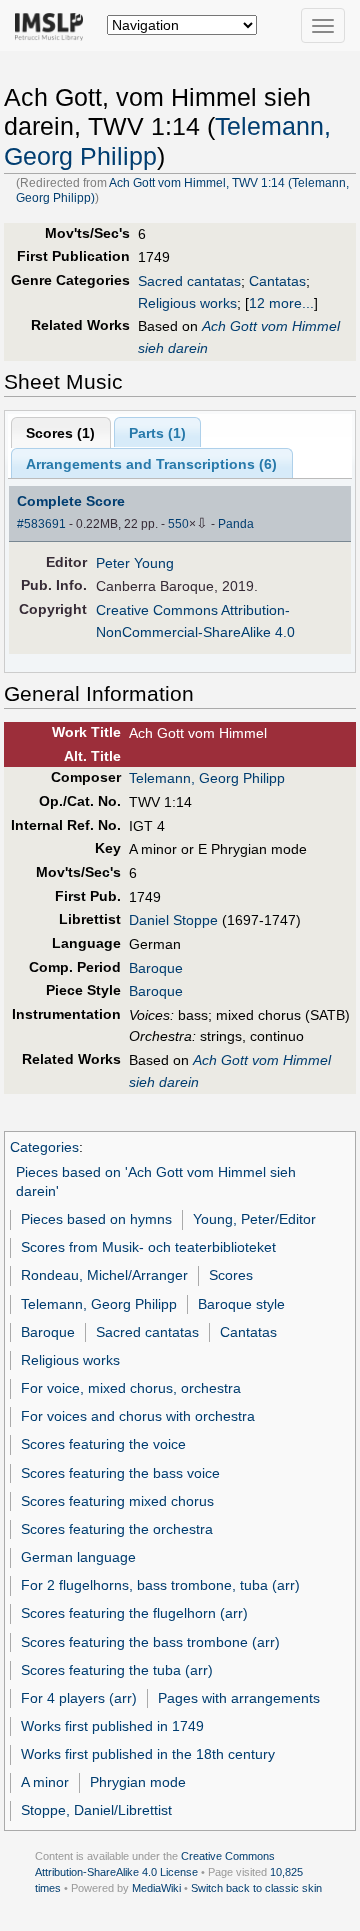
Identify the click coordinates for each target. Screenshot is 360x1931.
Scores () (60, 433)
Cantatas (277, 281)
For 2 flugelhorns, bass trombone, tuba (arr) (160, 1585)
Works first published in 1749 (112, 1726)
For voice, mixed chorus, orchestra (131, 1388)
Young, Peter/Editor (254, 1219)
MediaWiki (156, 1888)
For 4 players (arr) (79, 1698)
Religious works (187, 303)
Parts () (157, 433)
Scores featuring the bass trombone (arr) (150, 1642)
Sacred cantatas (189, 281)
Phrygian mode (138, 1782)
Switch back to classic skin (256, 1888)
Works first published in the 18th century (148, 1754)
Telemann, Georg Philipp (207, 778)
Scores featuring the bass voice (120, 1473)
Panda (236, 524)
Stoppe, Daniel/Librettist (96, 1810)
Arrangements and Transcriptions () (151, 464)
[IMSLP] (53, 25)
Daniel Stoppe (173, 920)
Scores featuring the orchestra (117, 1529)
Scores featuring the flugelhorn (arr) (134, 1613)
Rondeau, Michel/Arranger (104, 1275)
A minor (45, 1782)
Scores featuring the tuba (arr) (117, 1670)
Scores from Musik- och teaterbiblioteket (148, 1247)
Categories (44, 1147)
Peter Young (135, 563)
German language (78, 1557)
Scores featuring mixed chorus (117, 1501)
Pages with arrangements (239, 1698)
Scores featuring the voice (103, 1444)
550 (178, 524)
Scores (231, 1275)
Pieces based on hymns (96, 1219)
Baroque (156, 968)
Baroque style (241, 1304)
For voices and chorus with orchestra (138, 1416)
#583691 (41, 524)
